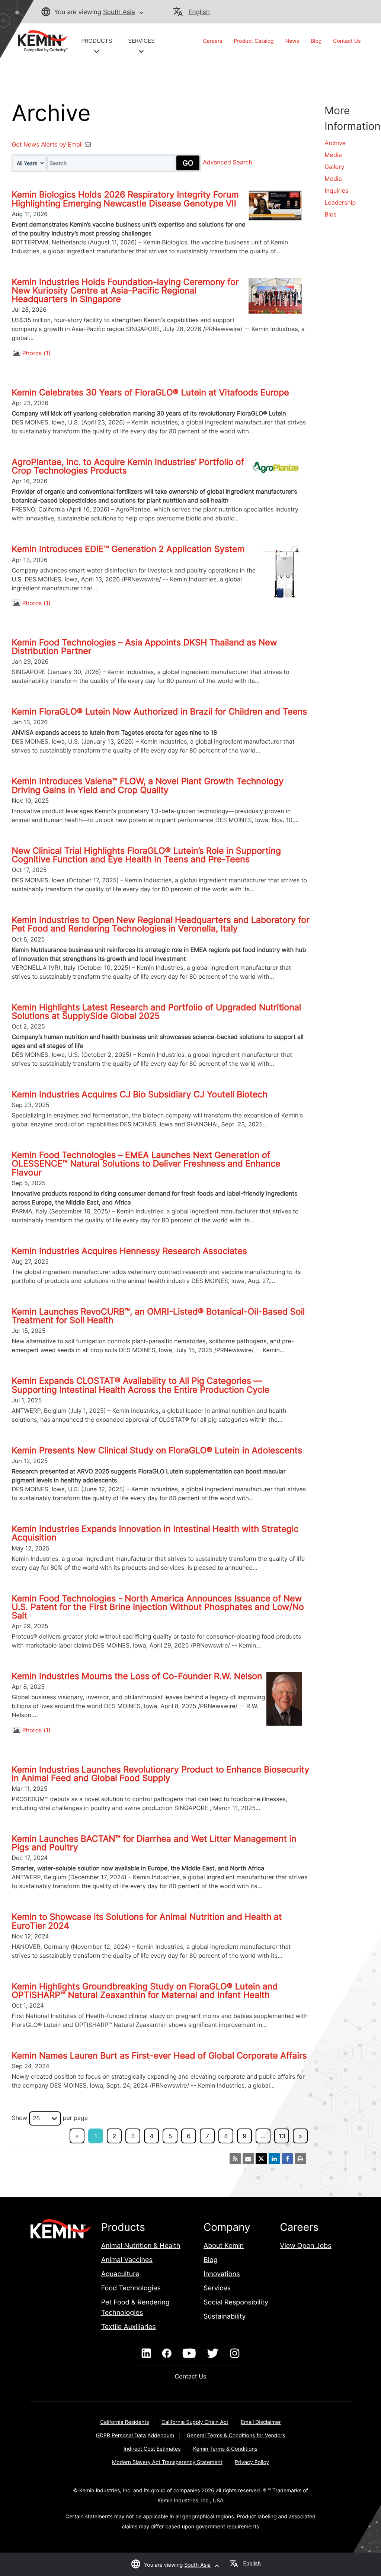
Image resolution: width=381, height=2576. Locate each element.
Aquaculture (120, 2274)
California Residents (124, 2422)
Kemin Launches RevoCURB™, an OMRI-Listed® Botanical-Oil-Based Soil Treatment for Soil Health (158, 1316)
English (199, 12)
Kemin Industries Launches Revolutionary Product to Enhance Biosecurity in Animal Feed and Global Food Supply (160, 1774)
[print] (300, 2159)
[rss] (235, 2159)
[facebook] (167, 2354)
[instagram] (235, 2354)
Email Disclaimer (261, 2422)
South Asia (119, 12)
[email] (248, 2159)
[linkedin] (146, 2354)
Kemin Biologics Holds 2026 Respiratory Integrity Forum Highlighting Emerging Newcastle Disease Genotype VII (125, 199)
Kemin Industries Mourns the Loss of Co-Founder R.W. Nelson (137, 1676)
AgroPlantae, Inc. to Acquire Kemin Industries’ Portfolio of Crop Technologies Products (128, 466)
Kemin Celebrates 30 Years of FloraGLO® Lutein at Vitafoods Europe (150, 392)
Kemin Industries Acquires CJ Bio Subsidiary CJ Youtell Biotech (140, 1094)
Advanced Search (228, 163)
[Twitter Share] (261, 2159)
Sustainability (225, 2317)
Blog (316, 41)
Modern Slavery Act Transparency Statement (167, 2462)
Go (188, 163)
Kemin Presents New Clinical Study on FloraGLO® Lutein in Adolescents (157, 1450)
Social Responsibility (236, 2302)
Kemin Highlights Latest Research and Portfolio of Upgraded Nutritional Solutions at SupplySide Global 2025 (156, 1012)
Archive (335, 143)
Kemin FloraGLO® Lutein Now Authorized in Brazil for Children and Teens (159, 712)
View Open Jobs (305, 2246)
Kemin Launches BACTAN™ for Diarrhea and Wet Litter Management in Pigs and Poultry (154, 1843)
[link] (40, 41)
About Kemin (224, 2246)
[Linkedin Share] (274, 2159)
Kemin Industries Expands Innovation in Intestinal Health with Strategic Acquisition (155, 1533)
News (292, 41)
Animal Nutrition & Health (141, 2246)
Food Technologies (131, 2288)
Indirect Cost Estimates (152, 2449)
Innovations (222, 2274)
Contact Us (347, 41)
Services (217, 2288)
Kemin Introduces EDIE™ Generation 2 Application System (128, 549)
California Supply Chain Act (195, 2422)
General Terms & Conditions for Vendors (236, 2436)
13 (282, 2136)
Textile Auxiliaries (129, 2327)
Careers (213, 41)
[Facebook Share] (287, 2159)
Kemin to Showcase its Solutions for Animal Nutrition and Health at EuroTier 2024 (147, 1921)
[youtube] (189, 2354)
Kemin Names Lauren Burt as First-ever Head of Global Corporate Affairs (159, 2056)
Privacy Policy (252, 2462)
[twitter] (213, 2354)
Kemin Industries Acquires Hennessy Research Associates (129, 1251)
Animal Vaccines (127, 2260)
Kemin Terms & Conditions (225, 2449)
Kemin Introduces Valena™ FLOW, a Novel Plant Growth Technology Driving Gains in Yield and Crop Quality (148, 785)
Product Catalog (254, 41)
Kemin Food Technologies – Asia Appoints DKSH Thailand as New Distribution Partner (144, 647)
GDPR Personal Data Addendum (135, 2436)
